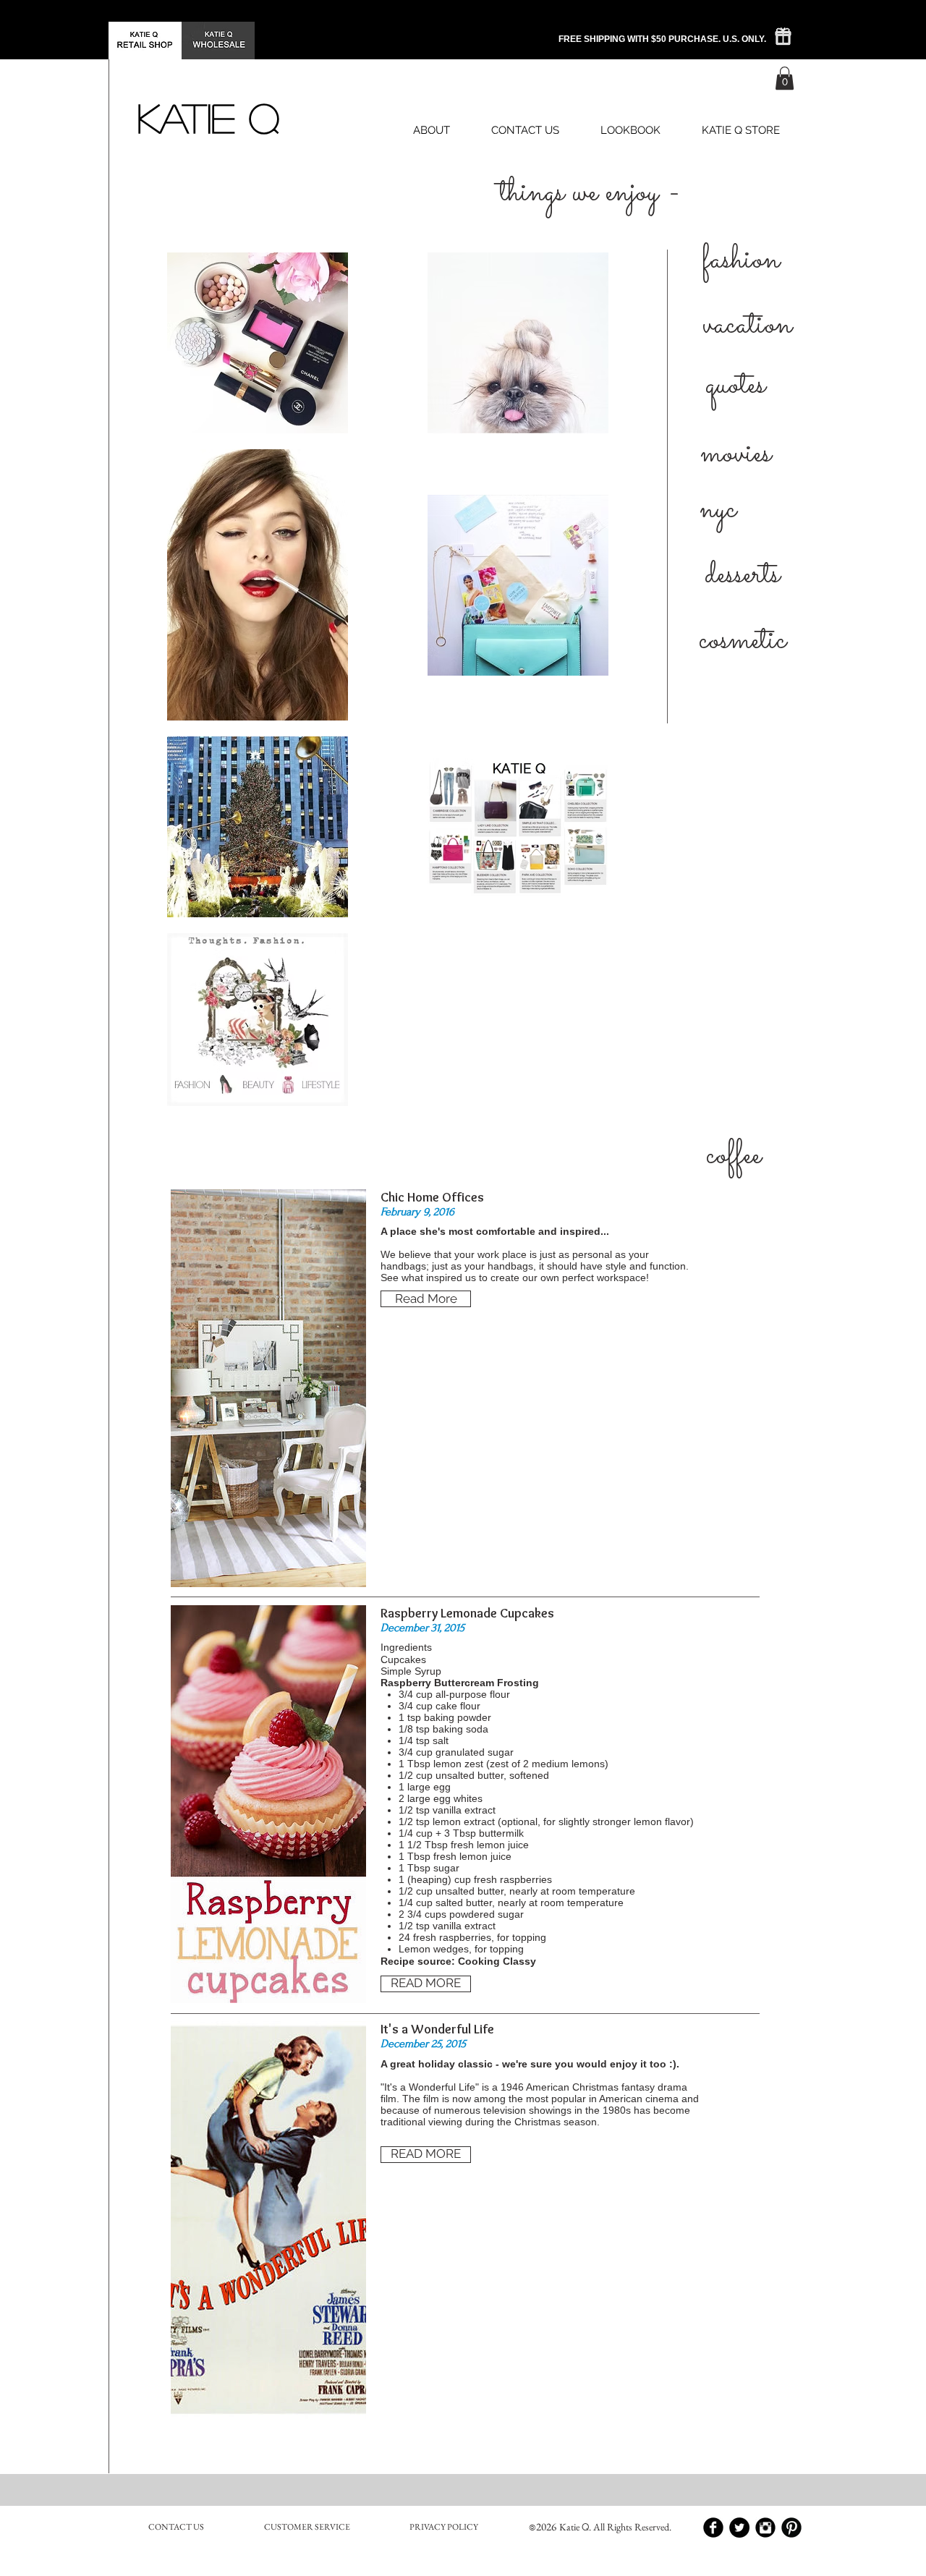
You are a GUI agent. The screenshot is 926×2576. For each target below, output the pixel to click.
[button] (785, 78)
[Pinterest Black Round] (791, 2528)
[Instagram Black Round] (765, 2528)
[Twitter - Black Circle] (739, 2528)
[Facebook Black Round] (713, 2528)
